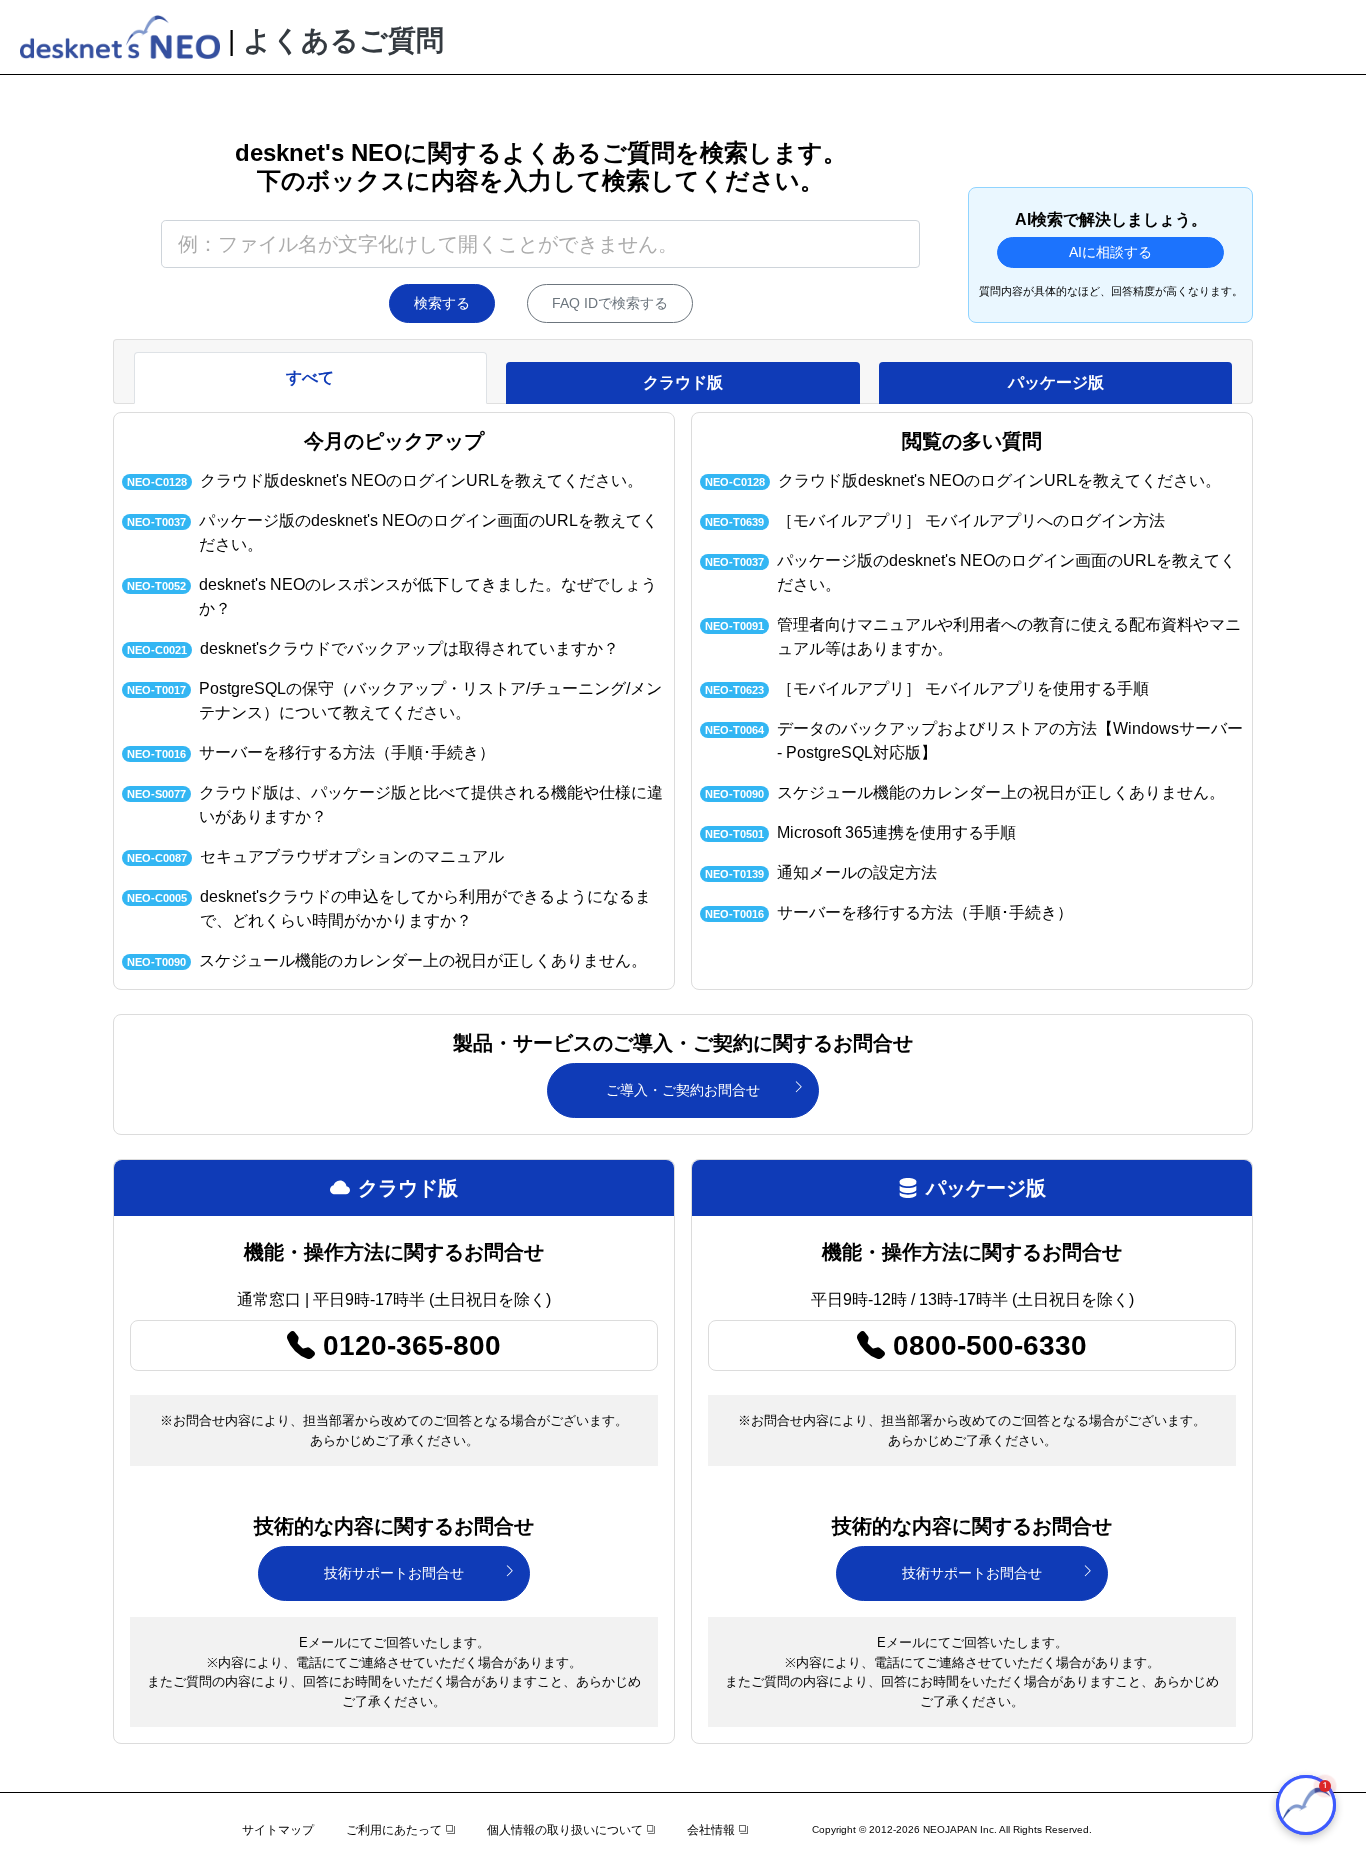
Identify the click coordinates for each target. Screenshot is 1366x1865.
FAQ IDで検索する (610, 303)
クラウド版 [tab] (683, 382)
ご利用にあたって (394, 1830)
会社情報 (711, 1830)
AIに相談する (1110, 252)
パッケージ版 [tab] (1056, 382)
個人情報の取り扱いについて (565, 1830)
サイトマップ (278, 1830)
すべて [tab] (310, 377)
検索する (442, 303)
